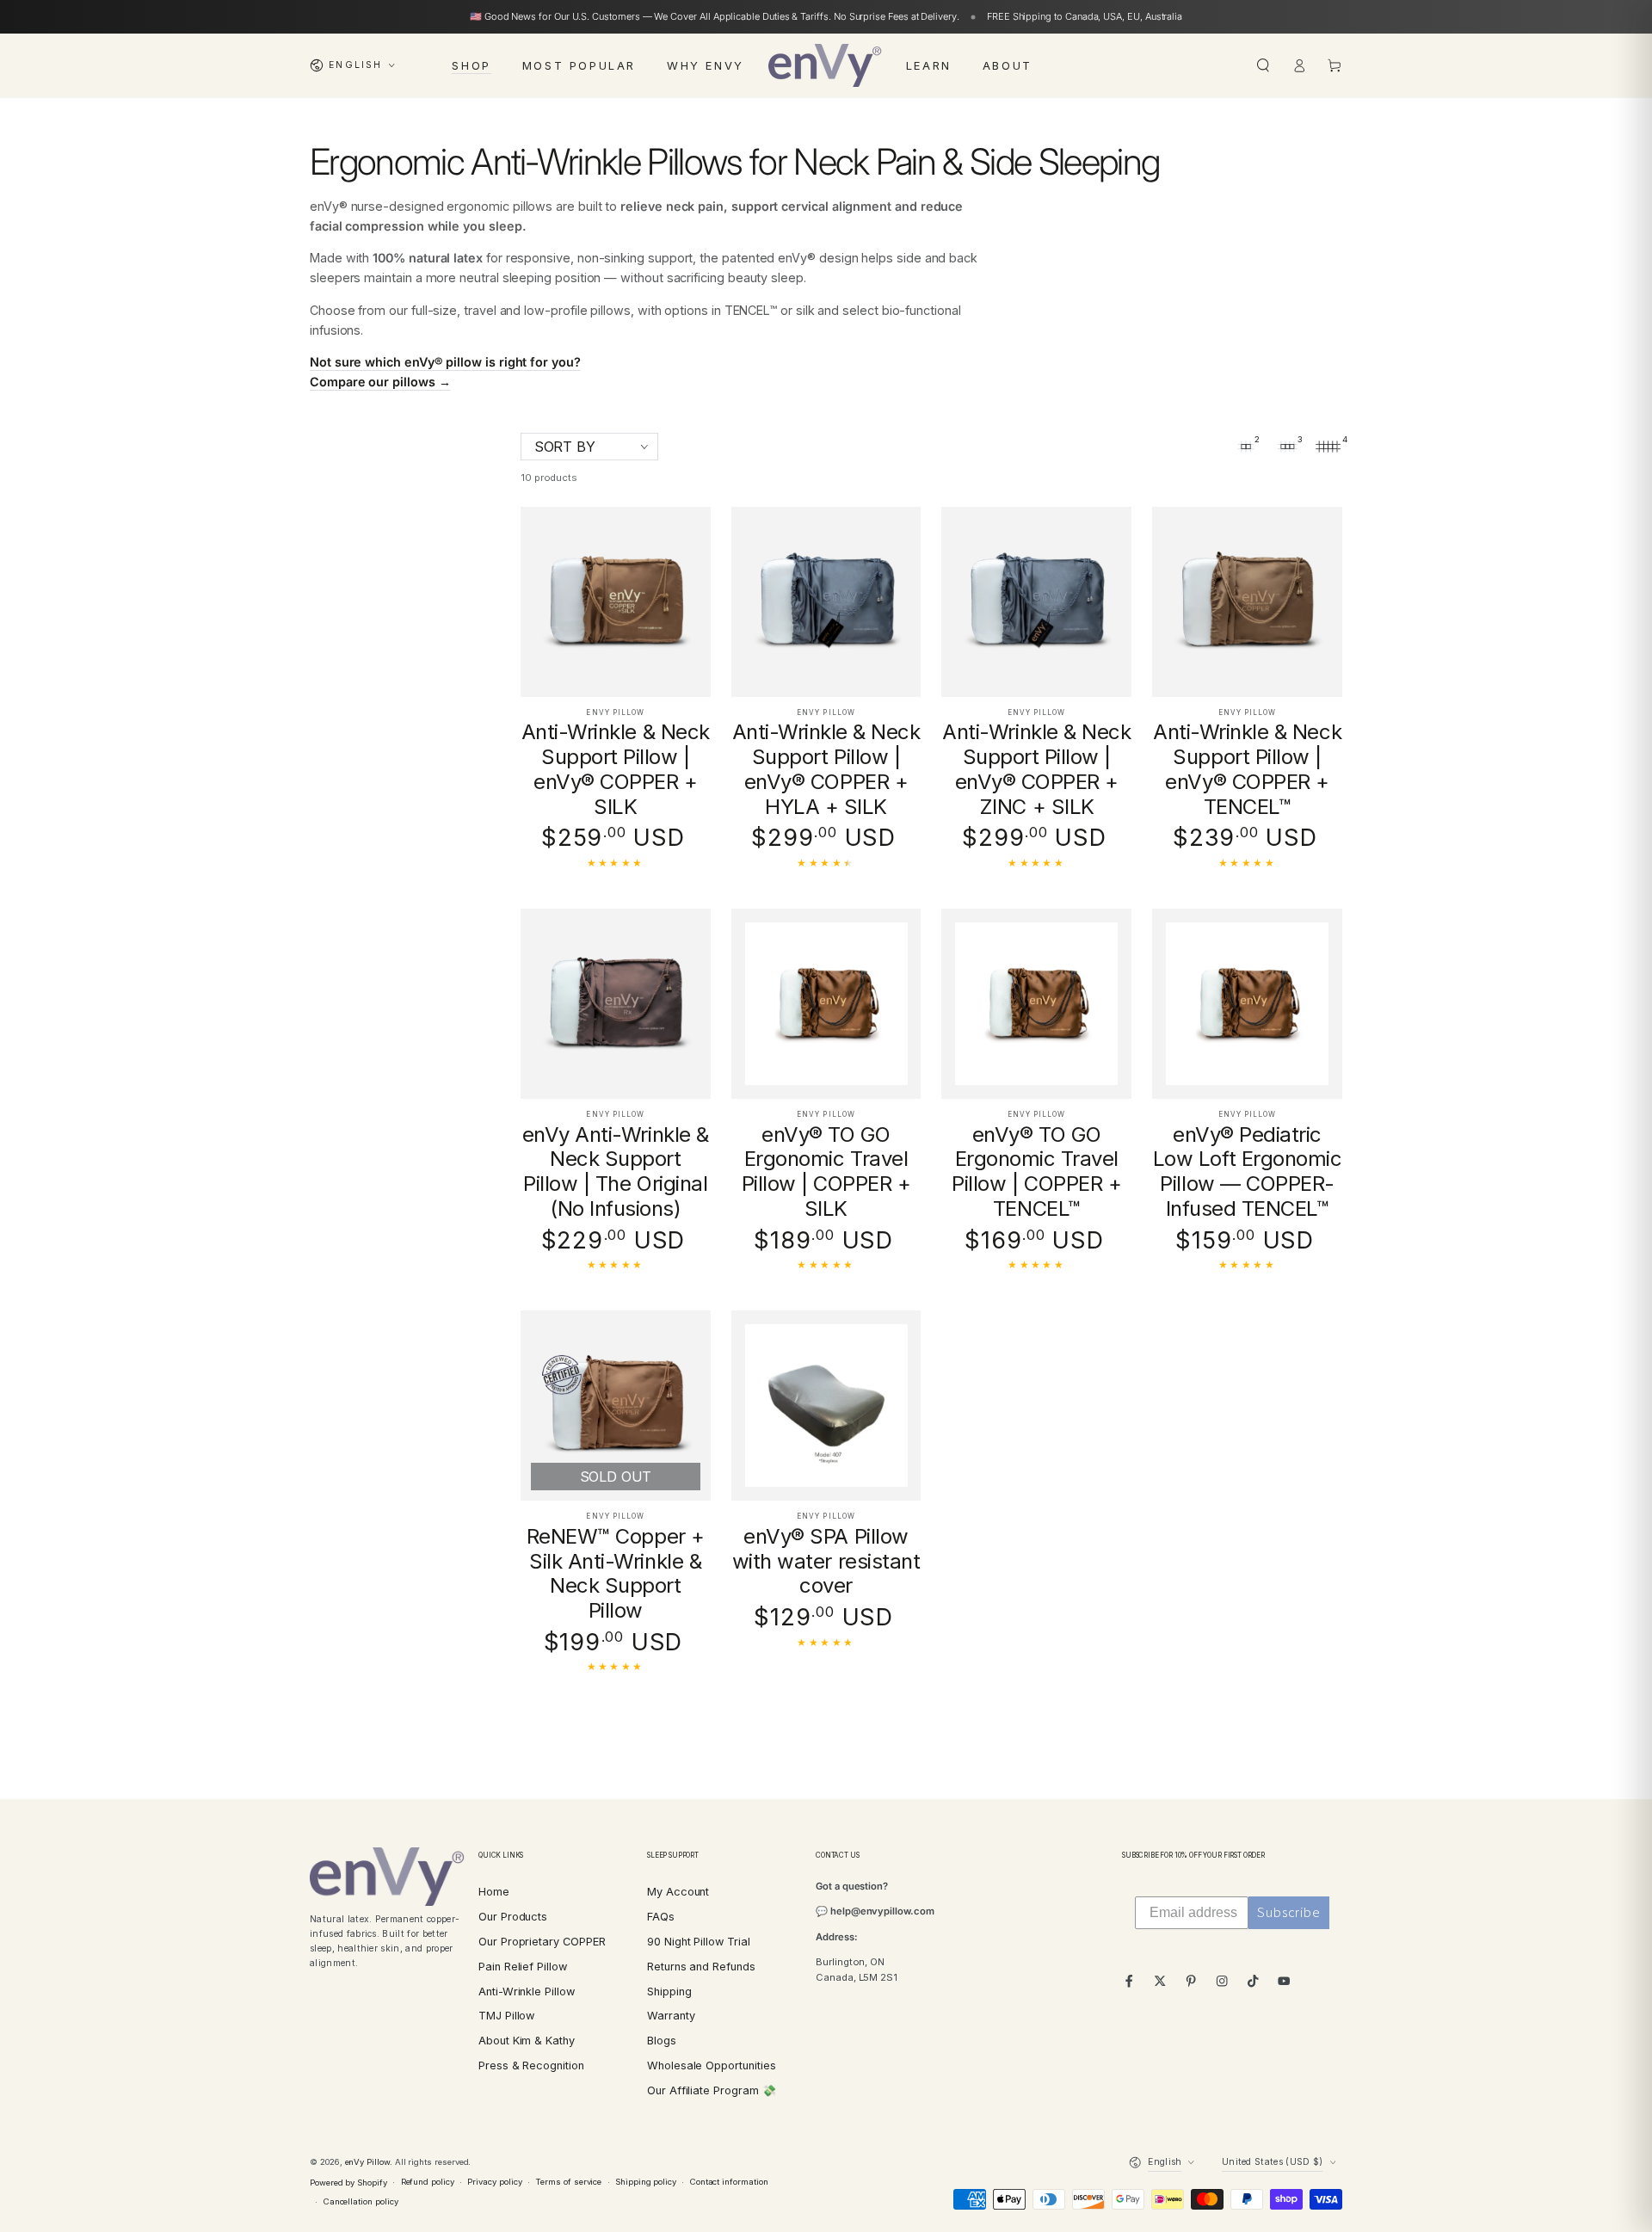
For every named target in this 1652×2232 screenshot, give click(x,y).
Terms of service (568, 2182)
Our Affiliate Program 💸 (712, 2090)
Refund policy (428, 2182)
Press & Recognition (531, 2066)
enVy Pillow (367, 2162)
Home (494, 1892)
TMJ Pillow (506, 2016)
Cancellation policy (361, 2201)
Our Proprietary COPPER (542, 1942)
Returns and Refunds (701, 1967)
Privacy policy (494, 2182)
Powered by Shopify (348, 2183)
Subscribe (1289, 1912)
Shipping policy (646, 2182)
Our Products (513, 1917)
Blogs (662, 2041)
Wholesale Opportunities (712, 2066)
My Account (678, 1892)
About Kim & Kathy (527, 2041)
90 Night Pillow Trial (699, 1942)
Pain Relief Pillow (523, 1967)
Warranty (671, 2016)
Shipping (669, 1992)
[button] (1263, 66)
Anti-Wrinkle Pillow (527, 1992)
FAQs (661, 1917)
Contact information (729, 2182)
